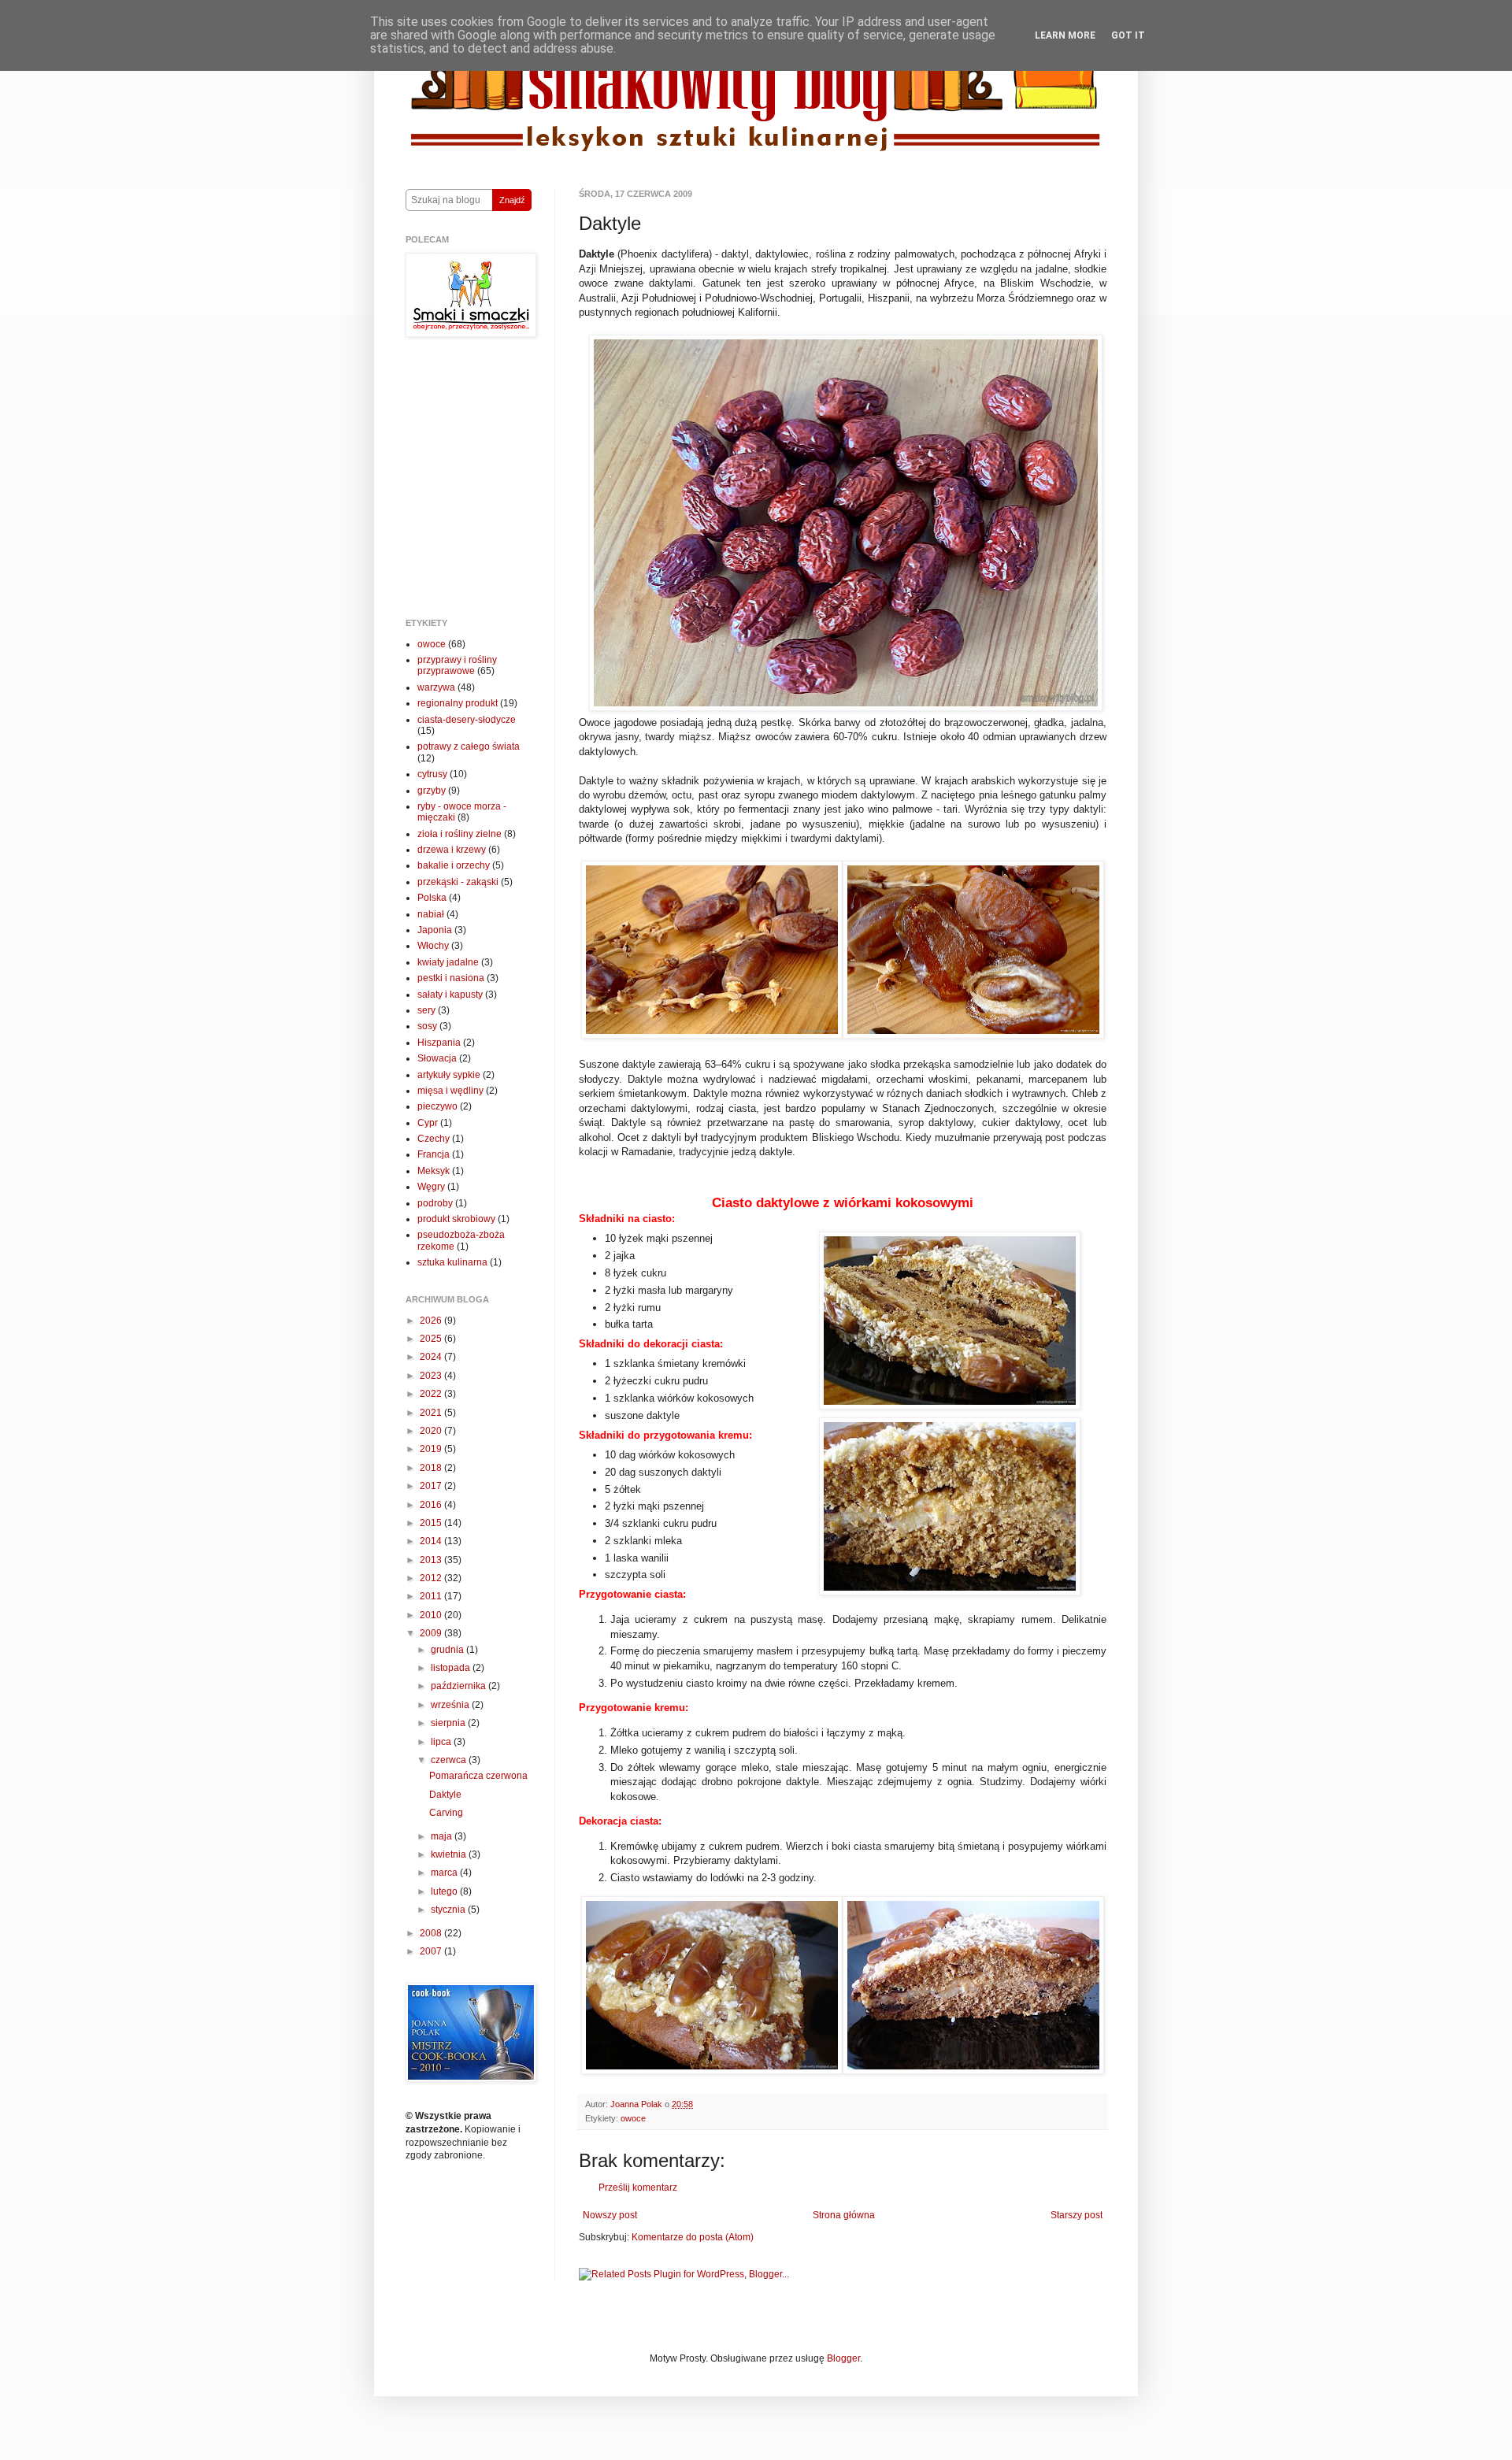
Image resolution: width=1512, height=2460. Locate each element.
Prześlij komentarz (638, 2188)
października (460, 1686)
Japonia (435, 930)
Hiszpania (439, 1043)
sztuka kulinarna (452, 1262)
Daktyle (445, 1795)
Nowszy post (610, 2215)
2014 (432, 1541)
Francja (434, 1154)
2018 (432, 1468)
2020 (432, 1431)
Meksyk (434, 1171)
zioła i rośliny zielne (460, 834)
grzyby (432, 791)
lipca (442, 1742)
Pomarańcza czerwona (478, 1776)
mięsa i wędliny (450, 1091)
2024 (432, 1357)
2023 (432, 1376)
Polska (432, 898)
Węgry (431, 1187)
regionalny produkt (458, 703)
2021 (432, 1413)
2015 (432, 1523)
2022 (432, 1394)
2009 (432, 1633)
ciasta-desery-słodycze (467, 720)
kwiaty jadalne (448, 962)
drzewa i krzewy (452, 850)
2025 (432, 1339)
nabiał (431, 914)
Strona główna (844, 2215)
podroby (435, 1203)
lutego (445, 1891)
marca (445, 1873)
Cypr (428, 1123)
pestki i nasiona (451, 978)
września (451, 1705)
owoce (633, 2118)
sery (426, 1010)
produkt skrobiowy (456, 1219)
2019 (432, 1449)
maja (443, 1836)
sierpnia (449, 1723)
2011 (432, 1596)
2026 (432, 1321)
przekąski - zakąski (458, 882)
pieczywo (437, 1106)
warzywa (436, 687)
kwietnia (450, 1854)
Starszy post (1077, 2215)
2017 (432, 1486)
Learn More (1065, 35)
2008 (432, 1933)
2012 (432, 1578)
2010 (432, 1615)
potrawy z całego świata (469, 747)
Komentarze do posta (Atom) (693, 2237)
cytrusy (432, 774)
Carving (446, 1813)
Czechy (434, 1139)
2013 (432, 1560)
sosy (427, 1026)
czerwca (450, 1760)
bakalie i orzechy (454, 865)
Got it (1128, 35)
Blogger (843, 2358)
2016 (432, 1505)
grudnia (448, 1650)
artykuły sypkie (449, 1075)
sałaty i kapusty (450, 995)
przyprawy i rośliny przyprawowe (457, 665)
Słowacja (437, 1058)
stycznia (449, 1910)
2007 (432, 1951)
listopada (452, 1668)
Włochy (433, 946)
